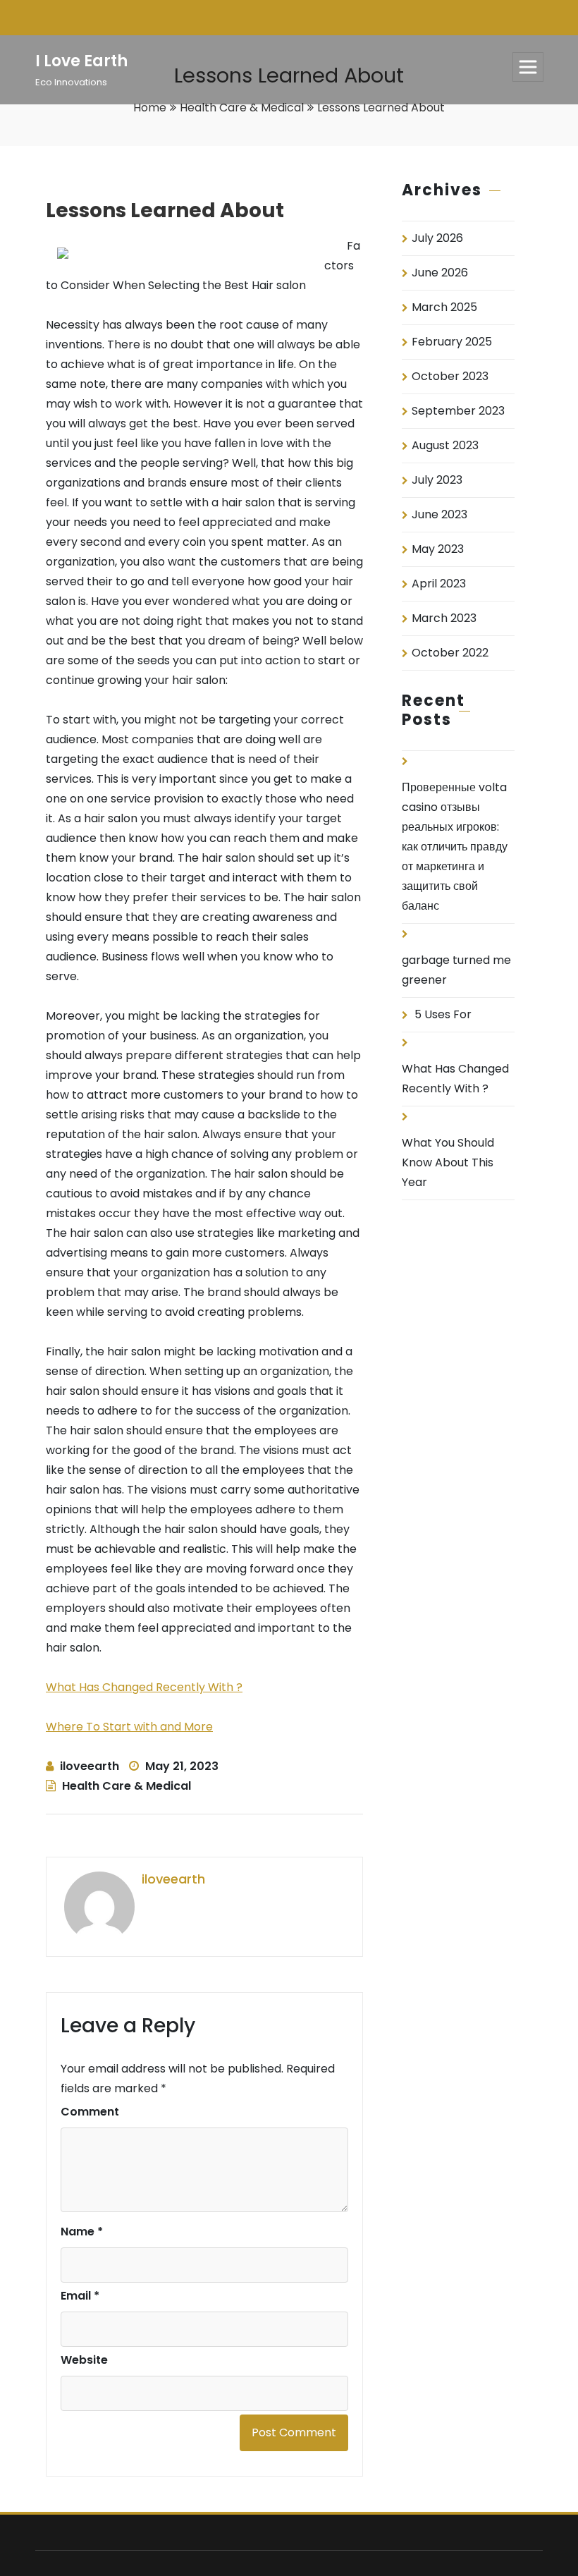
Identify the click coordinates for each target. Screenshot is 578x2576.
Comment (90, 2112)
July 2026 (437, 238)
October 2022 (450, 653)
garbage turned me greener (456, 970)
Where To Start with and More (129, 1727)
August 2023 (445, 445)
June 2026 (440, 273)
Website (84, 2360)
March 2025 (444, 307)
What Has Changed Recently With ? (144, 1687)
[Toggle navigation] (528, 67)
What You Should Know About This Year (448, 1162)
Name (82, 2232)
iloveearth (90, 1766)
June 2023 (439, 514)
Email (80, 2296)
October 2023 (450, 376)
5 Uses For (443, 1014)
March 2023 (444, 618)
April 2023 (439, 584)
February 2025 (452, 342)
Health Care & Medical (242, 108)
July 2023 (437, 480)
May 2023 (438, 549)
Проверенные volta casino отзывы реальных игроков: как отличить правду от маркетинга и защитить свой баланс (455, 847)
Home (150, 108)
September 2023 (458, 411)
